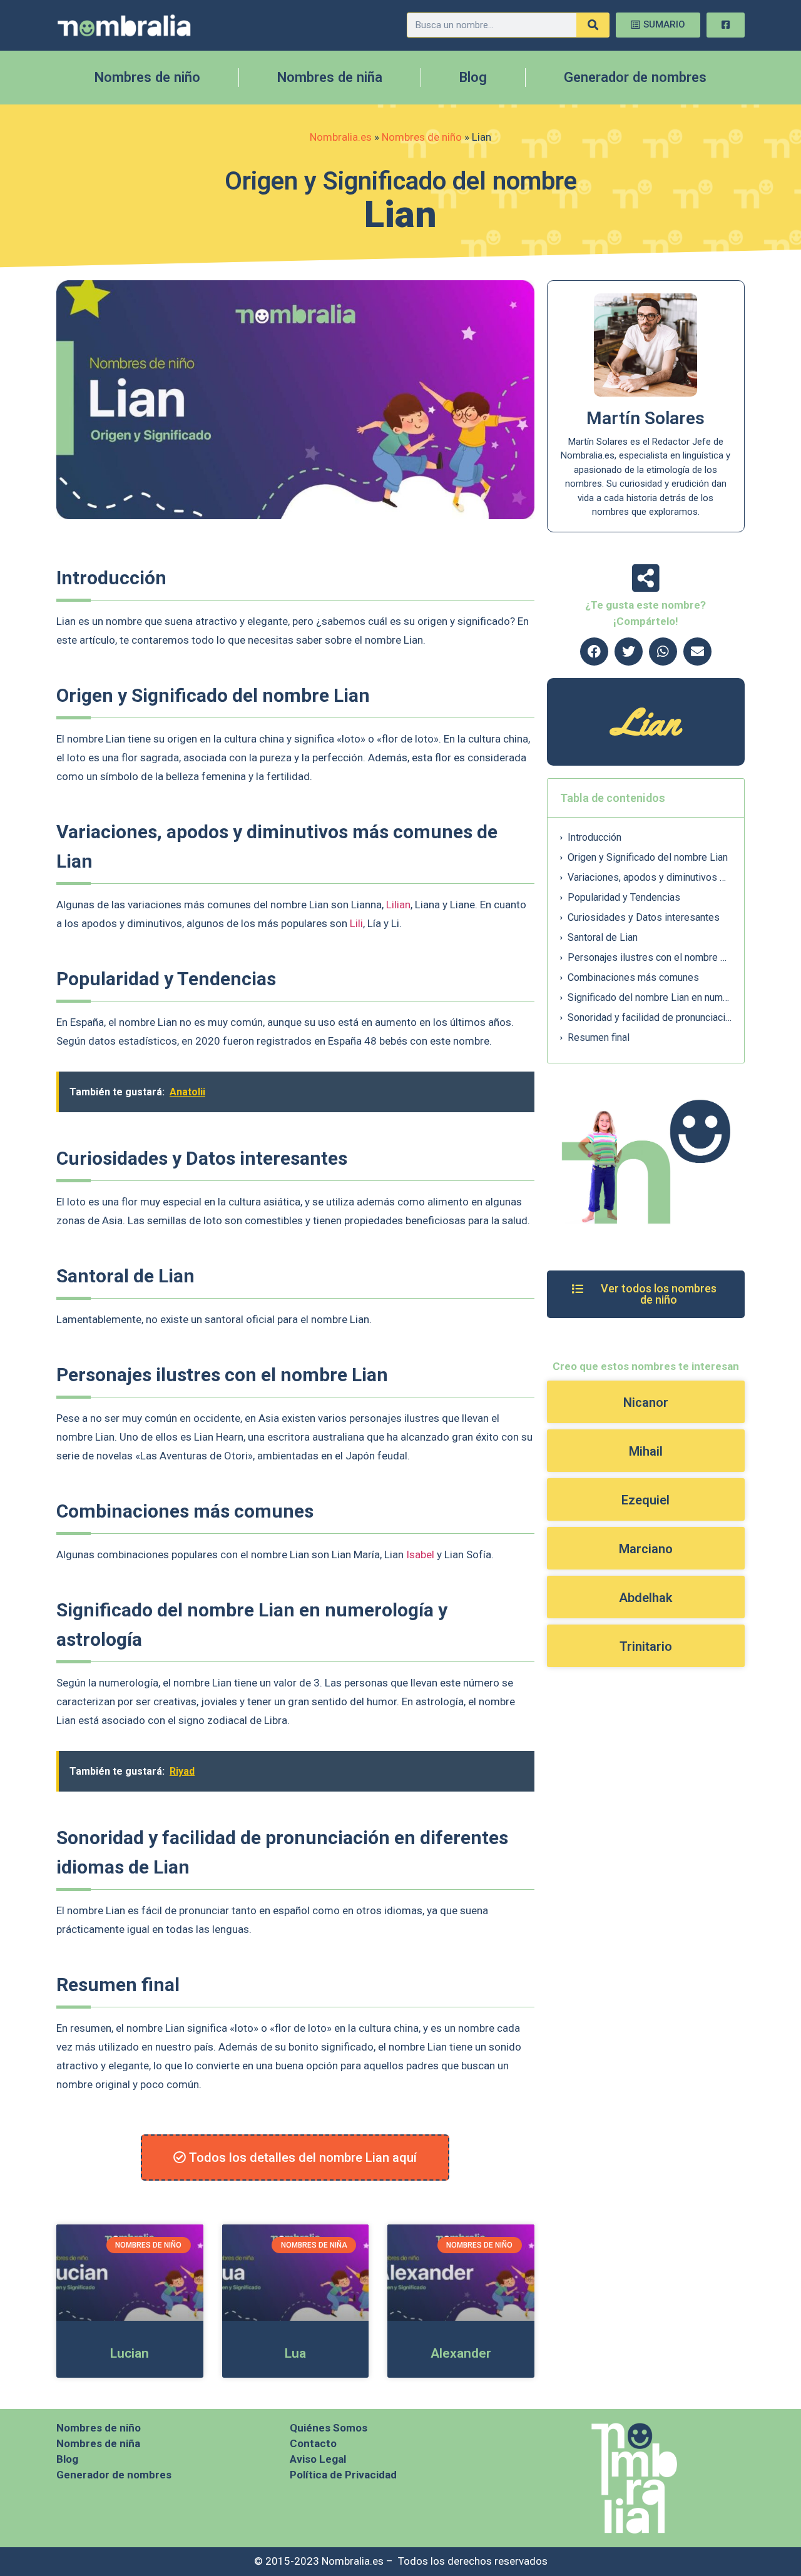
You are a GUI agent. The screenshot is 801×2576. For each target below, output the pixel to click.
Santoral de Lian (603, 937)
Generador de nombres (635, 77)
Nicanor (646, 1402)
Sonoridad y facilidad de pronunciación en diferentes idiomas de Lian (650, 1017)
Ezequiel (645, 1500)
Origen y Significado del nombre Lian (648, 857)
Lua (295, 2353)
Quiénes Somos (329, 2428)
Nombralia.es (341, 137)
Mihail (646, 1451)
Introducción (594, 837)
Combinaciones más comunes (633, 977)
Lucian (130, 2353)
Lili (356, 923)
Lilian (398, 905)
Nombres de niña (330, 77)
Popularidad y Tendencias (624, 897)
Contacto (313, 2443)
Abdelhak (645, 1598)
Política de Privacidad (343, 2475)
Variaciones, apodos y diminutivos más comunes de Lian (650, 877)
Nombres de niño (147, 77)
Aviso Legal (318, 2459)
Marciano (646, 1549)
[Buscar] (593, 25)
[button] (594, 652)
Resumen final (599, 1037)
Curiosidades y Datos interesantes (644, 917)
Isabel (420, 1554)
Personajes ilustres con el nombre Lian (650, 957)
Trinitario (646, 1646)
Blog (473, 77)
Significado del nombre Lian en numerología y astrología (650, 997)
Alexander (461, 2353)
